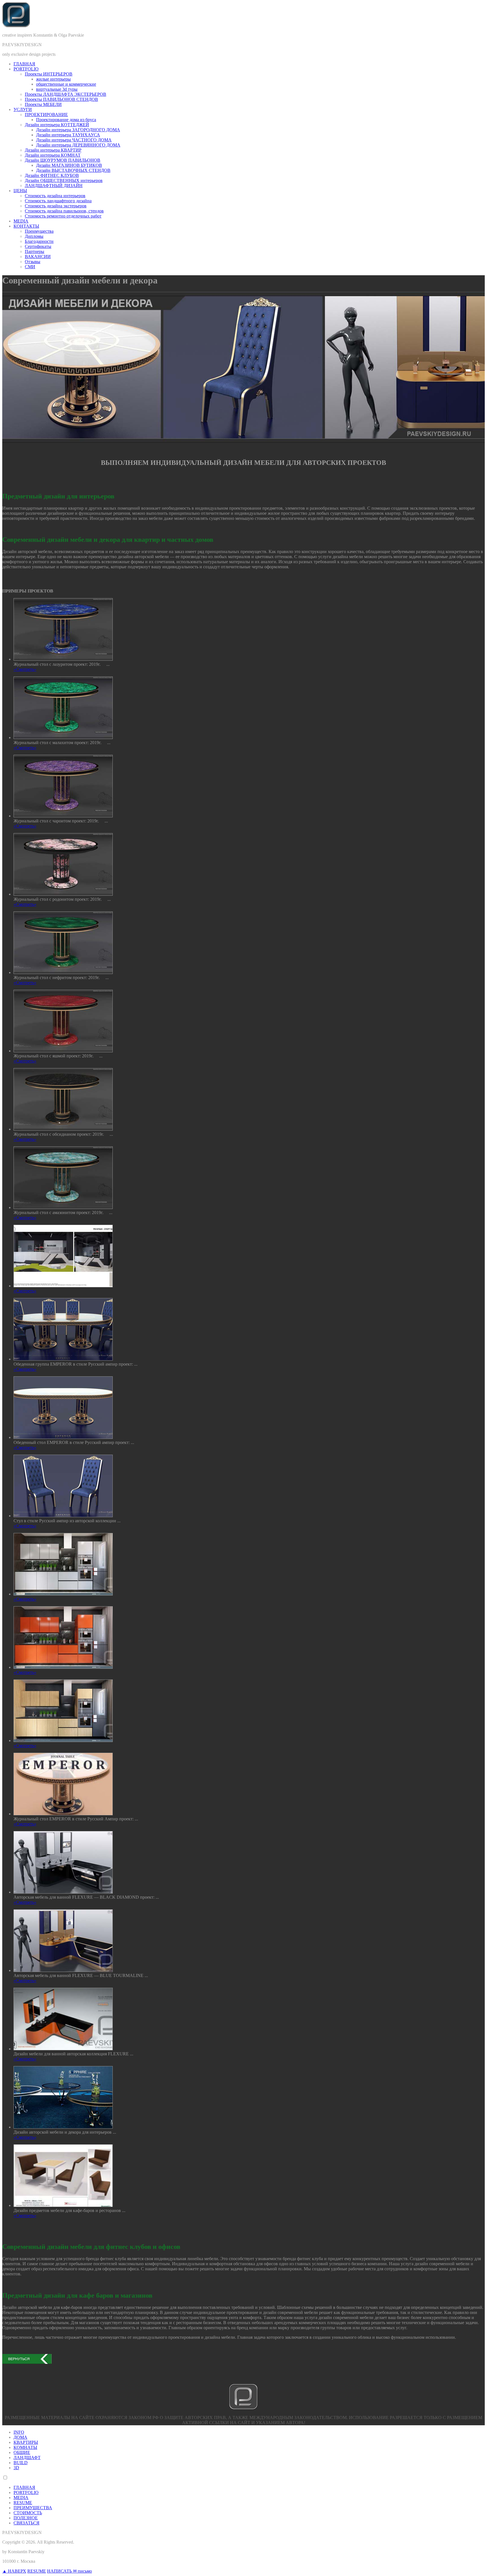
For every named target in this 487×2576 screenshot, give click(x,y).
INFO (19, 2432)
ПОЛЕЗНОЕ (26, 2518)
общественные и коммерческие (66, 84)
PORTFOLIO (26, 69)
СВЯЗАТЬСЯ (26, 2523)
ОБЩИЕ (22, 2452)
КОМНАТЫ (25, 2447)
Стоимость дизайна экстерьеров (56, 206)
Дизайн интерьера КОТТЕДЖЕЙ (57, 125)
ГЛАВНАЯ (24, 64)
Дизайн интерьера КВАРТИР (53, 150)
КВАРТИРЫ (26, 2442)
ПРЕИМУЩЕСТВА (33, 2508)
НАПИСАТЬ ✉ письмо (69, 2571)
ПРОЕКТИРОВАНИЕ (46, 115)
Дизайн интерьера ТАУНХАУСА (68, 135)
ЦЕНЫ (20, 191)
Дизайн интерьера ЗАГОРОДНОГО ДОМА (78, 130)
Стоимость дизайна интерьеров (55, 196)
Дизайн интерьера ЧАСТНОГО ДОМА (74, 140)
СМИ (30, 267)
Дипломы (34, 236)
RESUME (23, 2503)
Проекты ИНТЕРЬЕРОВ (49, 74)
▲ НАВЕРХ (14, 2571)
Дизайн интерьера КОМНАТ (53, 155)
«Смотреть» (25, 669)
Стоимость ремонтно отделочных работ (63, 216)
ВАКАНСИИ (38, 257)
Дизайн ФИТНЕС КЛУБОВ (52, 175)
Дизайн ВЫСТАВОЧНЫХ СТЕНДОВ (73, 170)
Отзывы (33, 262)
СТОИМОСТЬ (28, 2513)
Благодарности (39, 241)
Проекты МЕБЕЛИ (43, 104)
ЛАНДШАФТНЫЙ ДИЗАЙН (54, 186)
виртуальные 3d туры (57, 89)
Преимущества (39, 231)
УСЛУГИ (23, 109)
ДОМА (20, 2437)
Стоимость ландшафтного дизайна (58, 201)
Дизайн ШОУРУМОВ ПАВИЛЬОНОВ (63, 160)
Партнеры (35, 251)
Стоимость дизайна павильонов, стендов (64, 211)
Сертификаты (38, 246)
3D (16, 2468)
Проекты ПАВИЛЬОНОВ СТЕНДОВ (61, 99)
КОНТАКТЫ (26, 226)
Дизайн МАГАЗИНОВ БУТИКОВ (69, 165)
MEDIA (21, 221)
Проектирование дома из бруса (66, 120)
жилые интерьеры (53, 79)
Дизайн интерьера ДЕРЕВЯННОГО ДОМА (78, 145)
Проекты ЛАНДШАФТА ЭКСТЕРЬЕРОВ (66, 94)
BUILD (21, 2463)
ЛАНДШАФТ (27, 2458)
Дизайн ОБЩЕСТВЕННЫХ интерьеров (64, 180)
